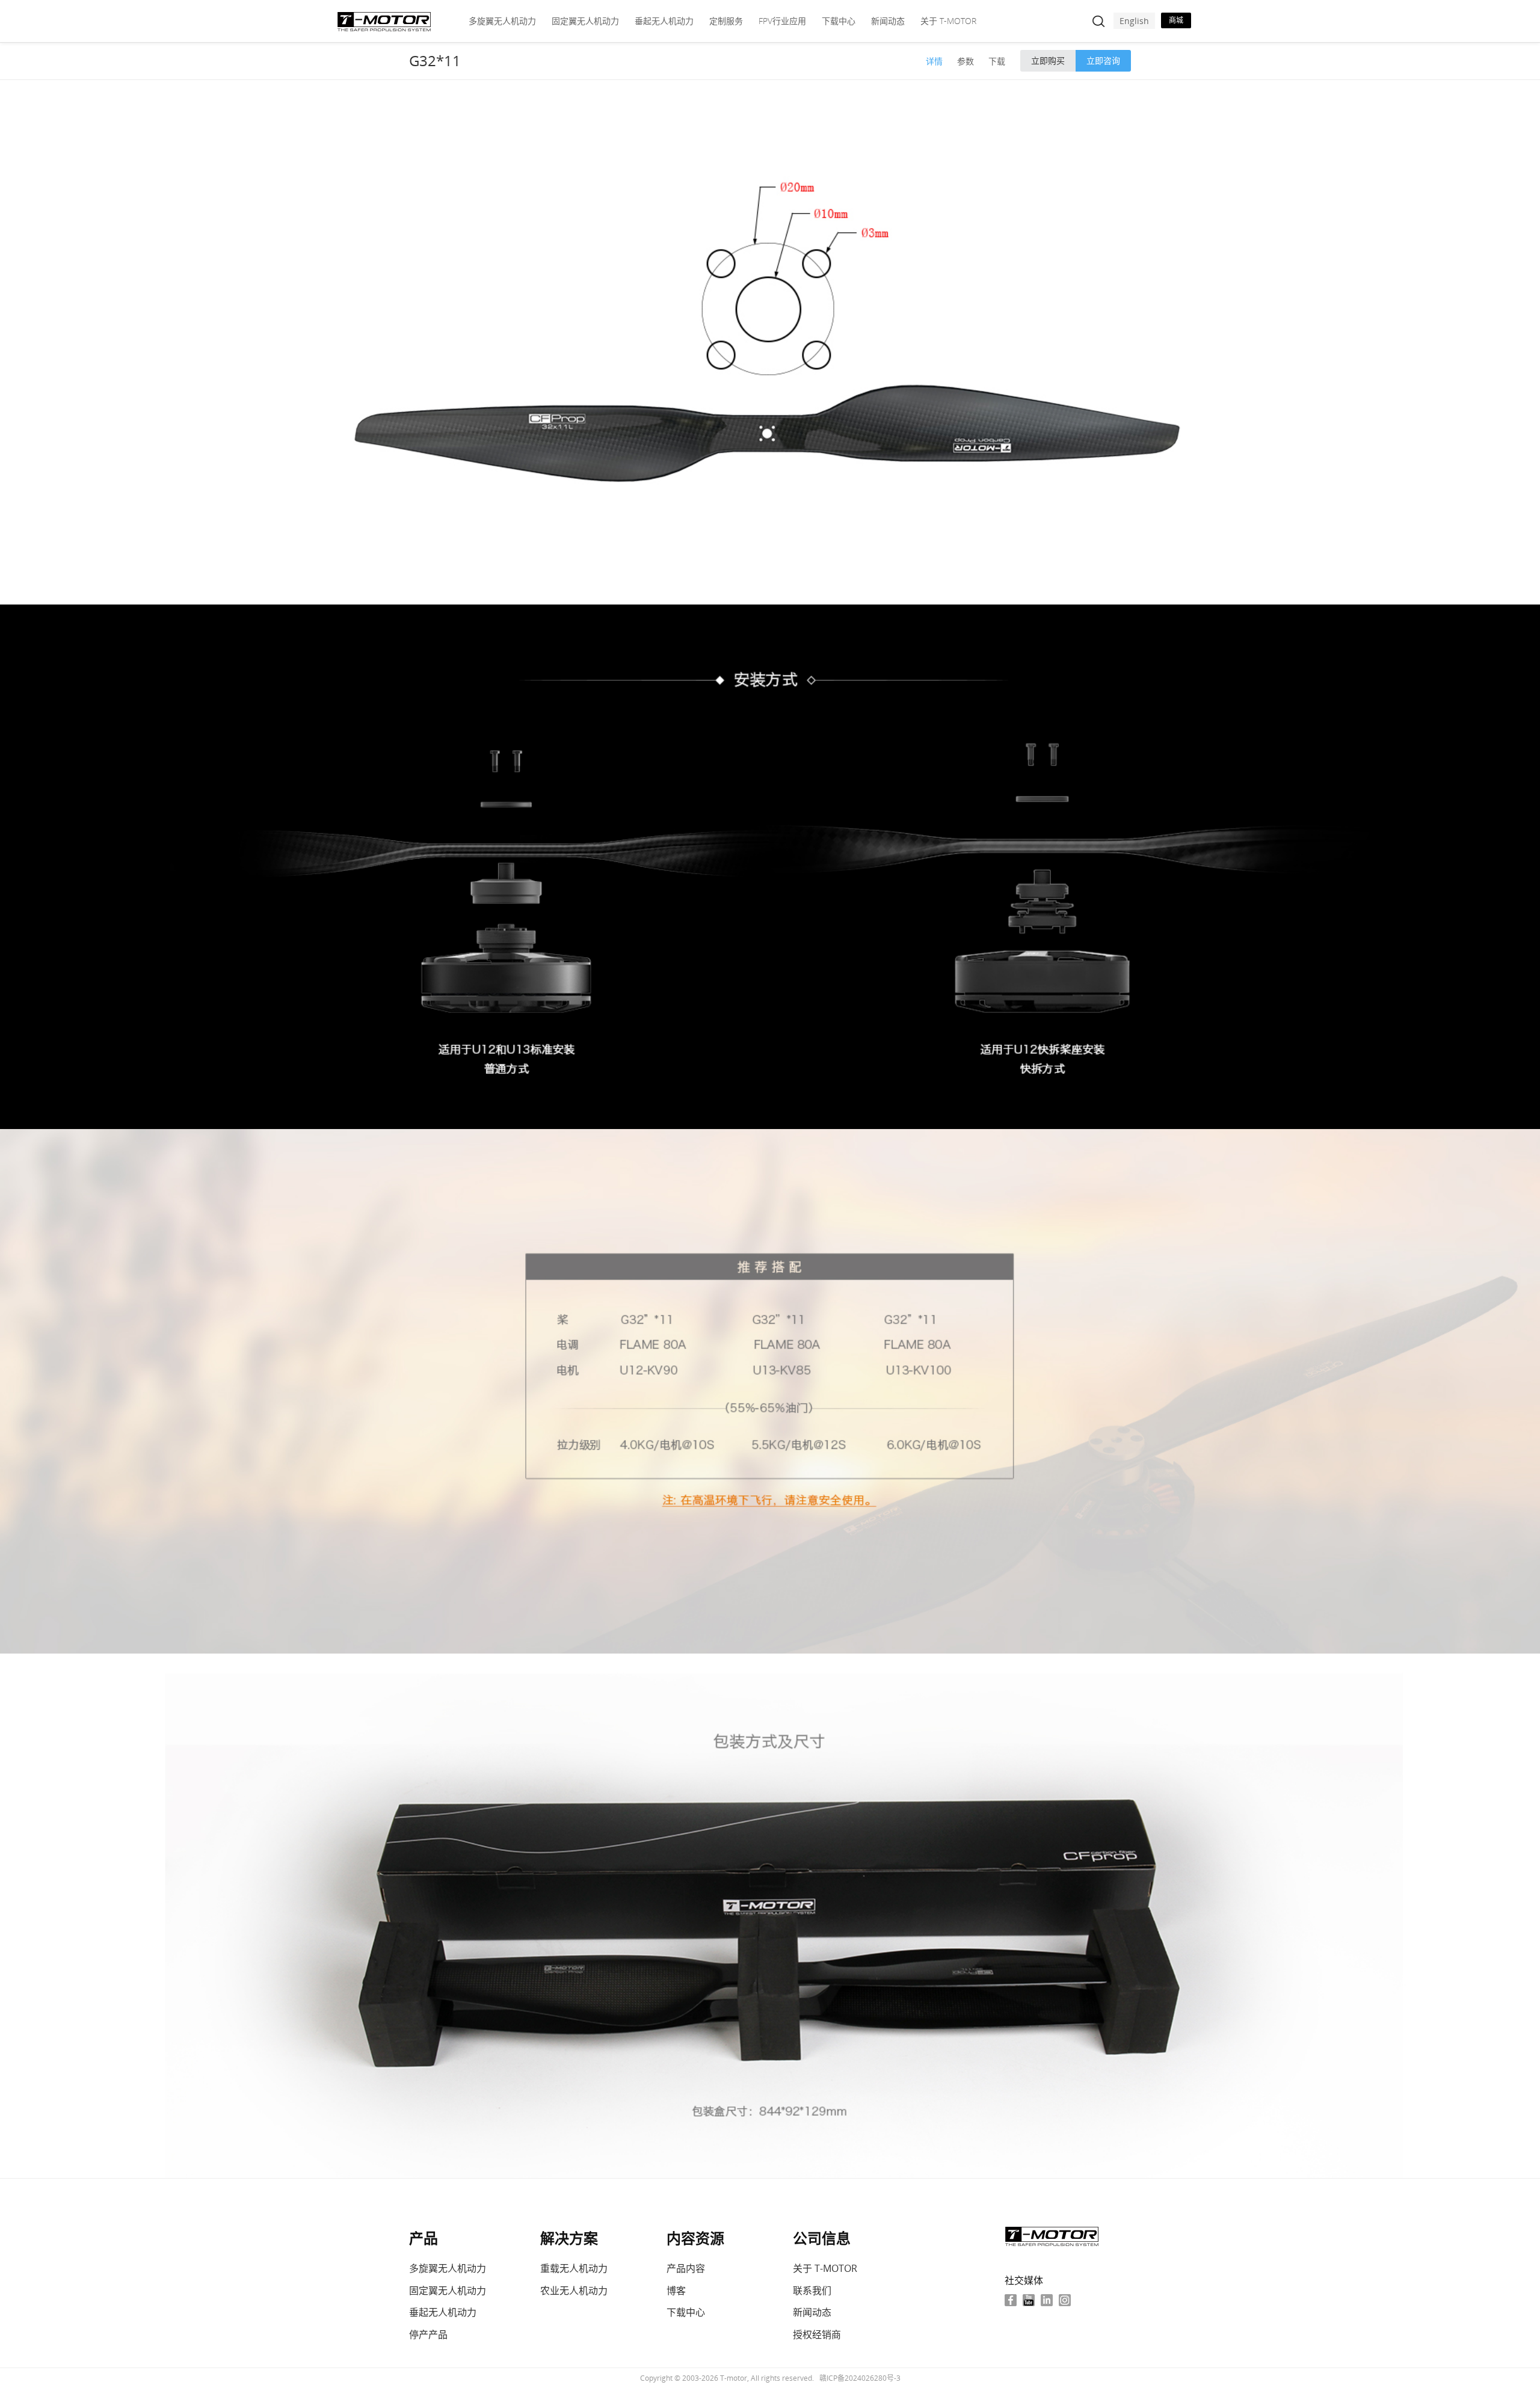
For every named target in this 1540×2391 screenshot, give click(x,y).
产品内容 (686, 2268)
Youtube (1029, 2300)
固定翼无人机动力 (585, 21)
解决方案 (569, 2238)
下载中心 (839, 21)
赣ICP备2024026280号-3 (860, 2378)
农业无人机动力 (574, 2291)
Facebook (1011, 2300)
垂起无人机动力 (664, 21)
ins (1065, 2300)
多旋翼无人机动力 (502, 21)
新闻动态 (888, 21)
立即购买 (1048, 60)
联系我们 (812, 2291)
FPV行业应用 (782, 21)
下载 (997, 61)
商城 (1176, 20)
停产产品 (428, 2334)
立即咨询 (1103, 60)
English (1134, 21)
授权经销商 (817, 2334)
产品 (423, 2238)
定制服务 (726, 21)
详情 (934, 61)
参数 (966, 61)
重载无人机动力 (574, 2268)
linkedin (1047, 2300)
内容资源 (695, 2238)
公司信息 (822, 2238)
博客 (676, 2291)
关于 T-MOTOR (948, 21)
